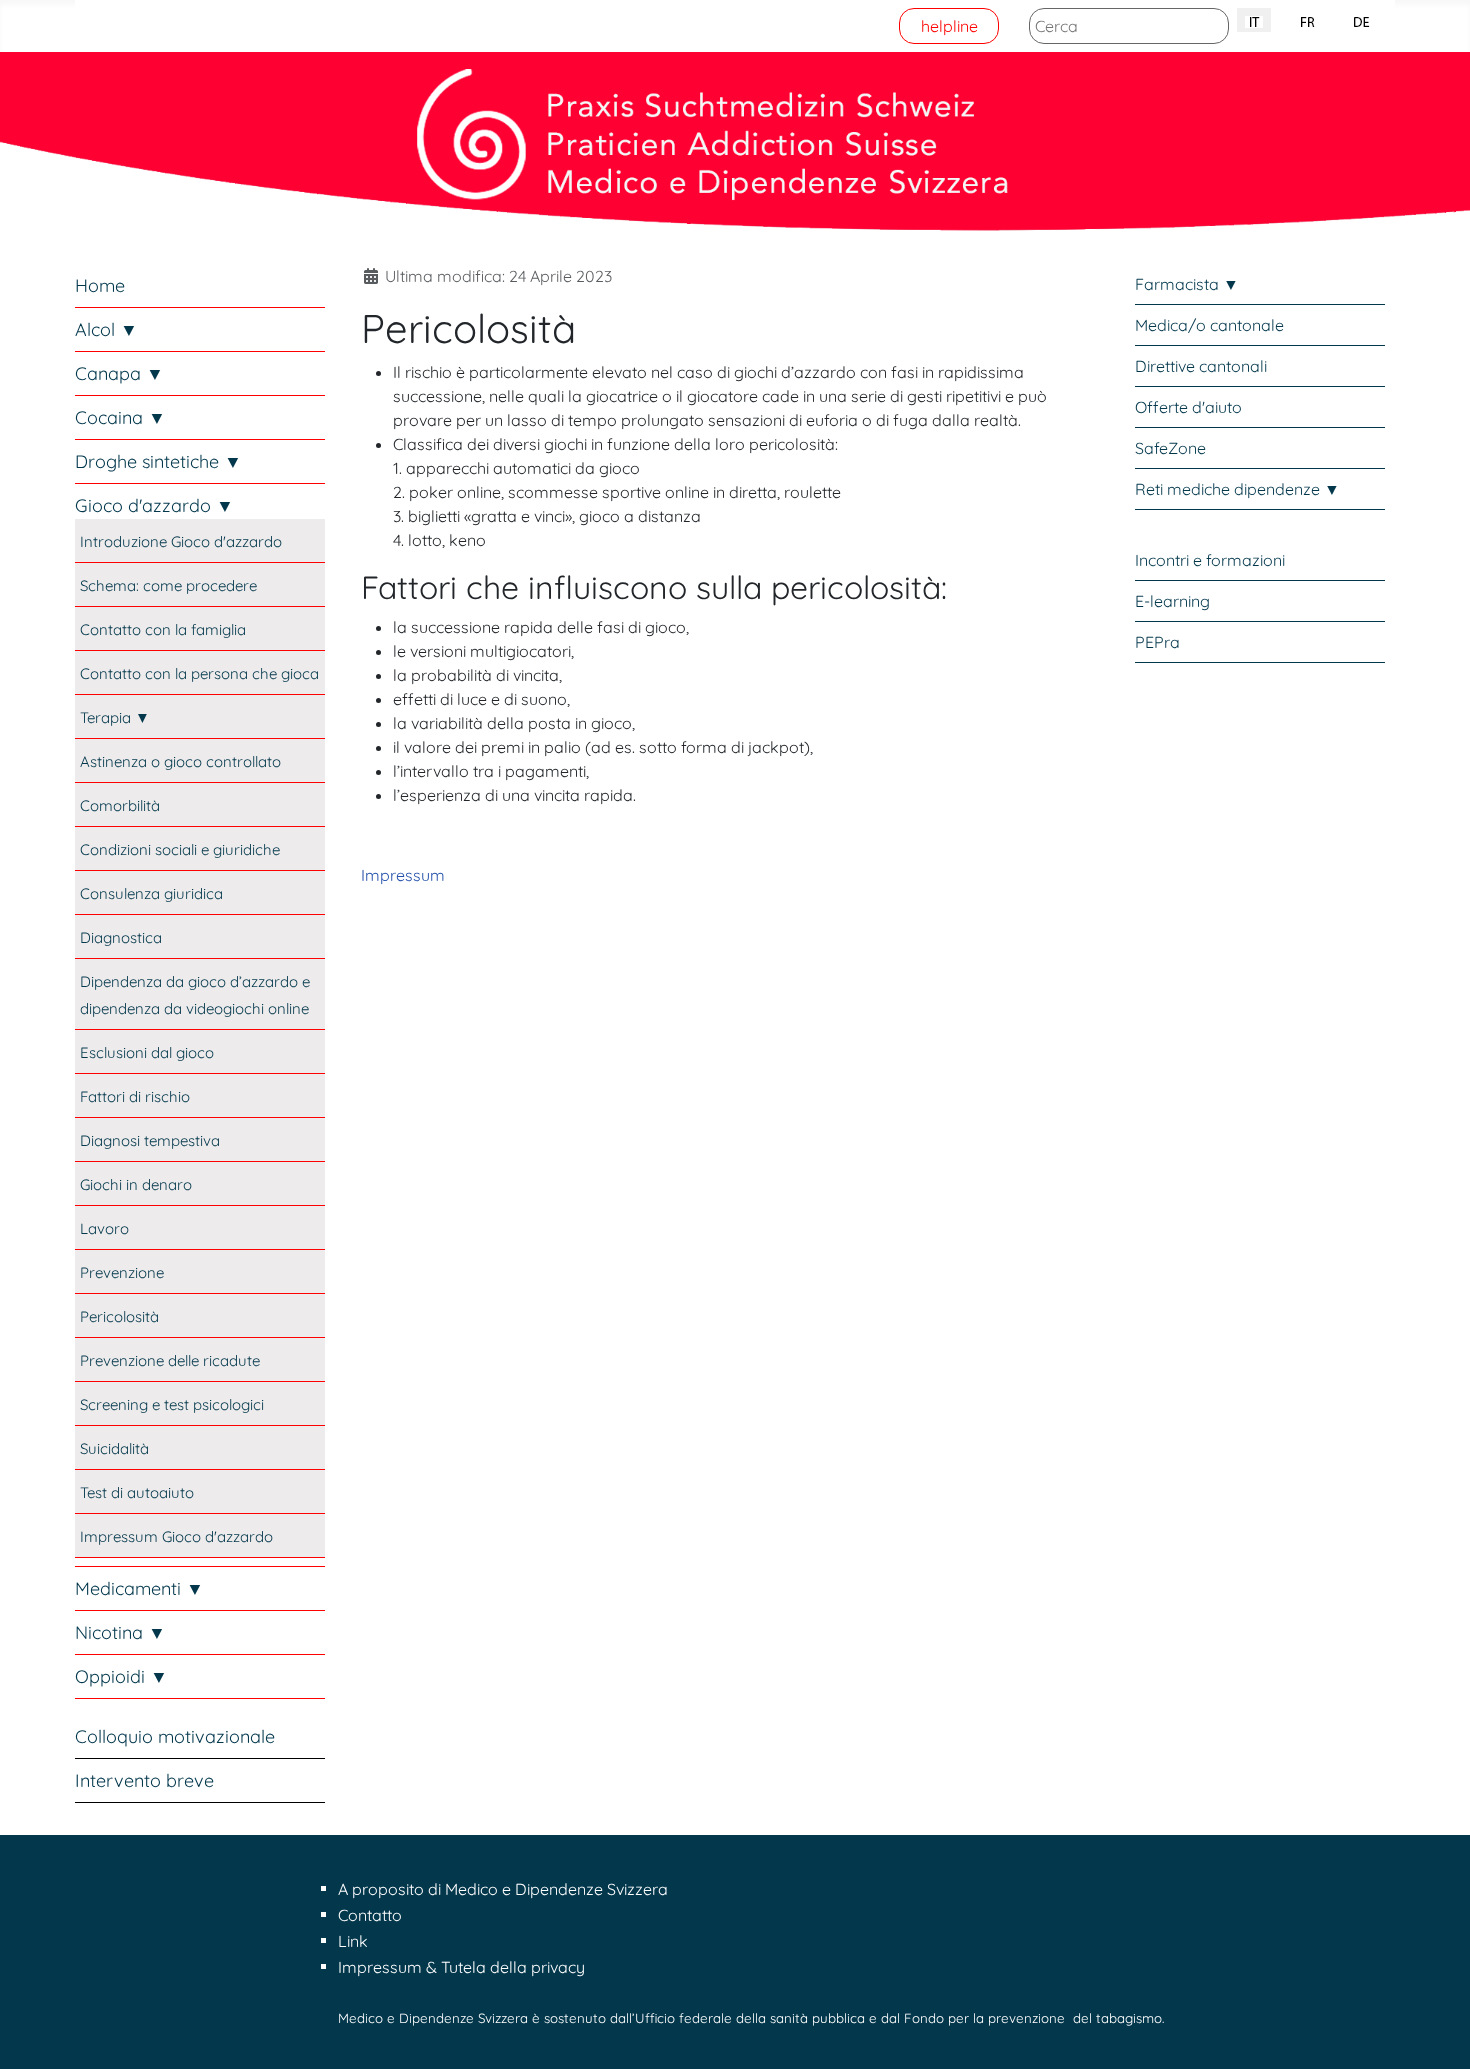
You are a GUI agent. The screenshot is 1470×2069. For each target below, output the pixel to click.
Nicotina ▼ (120, 1632)
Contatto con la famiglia (163, 629)
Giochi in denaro (136, 1184)
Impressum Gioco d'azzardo (176, 1536)
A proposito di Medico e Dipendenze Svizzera (503, 1889)
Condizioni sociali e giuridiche (180, 849)
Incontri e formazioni (1210, 560)
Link (353, 1941)
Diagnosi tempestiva (150, 1140)
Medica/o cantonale (1209, 325)
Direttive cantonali (1201, 366)
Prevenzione (122, 1272)
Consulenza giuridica (151, 893)
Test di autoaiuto (137, 1492)
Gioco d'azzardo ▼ (154, 505)
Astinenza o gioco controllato (180, 761)
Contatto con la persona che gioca (199, 673)
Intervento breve (144, 1780)
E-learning (1172, 601)
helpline (949, 26)
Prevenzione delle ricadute (170, 1360)
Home (100, 285)
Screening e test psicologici (172, 1404)
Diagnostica (121, 937)
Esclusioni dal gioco (147, 1052)
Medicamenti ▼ (139, 1588)
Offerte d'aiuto (1188, 407)
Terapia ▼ (115, 717)
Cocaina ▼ (120, 417)
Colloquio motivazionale (175, 1736)
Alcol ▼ (106, 329)
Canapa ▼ (119, 373)
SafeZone (1170, 448)
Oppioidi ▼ (121, 1676)
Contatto (370, 1915)
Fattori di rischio (135, 1096)
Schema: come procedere (168, 585)
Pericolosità (119, 1316)
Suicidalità (114, 1448)
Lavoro (104, 1228)
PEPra (1157, 642)
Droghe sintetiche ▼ (158, 461)
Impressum (403, 875)
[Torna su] (1435, 2032)
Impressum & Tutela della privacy (461, 1967)
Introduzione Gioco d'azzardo (181, 541)
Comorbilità (120, 805)
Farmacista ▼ (1187, 284)
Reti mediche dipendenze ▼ (1237, 489)
